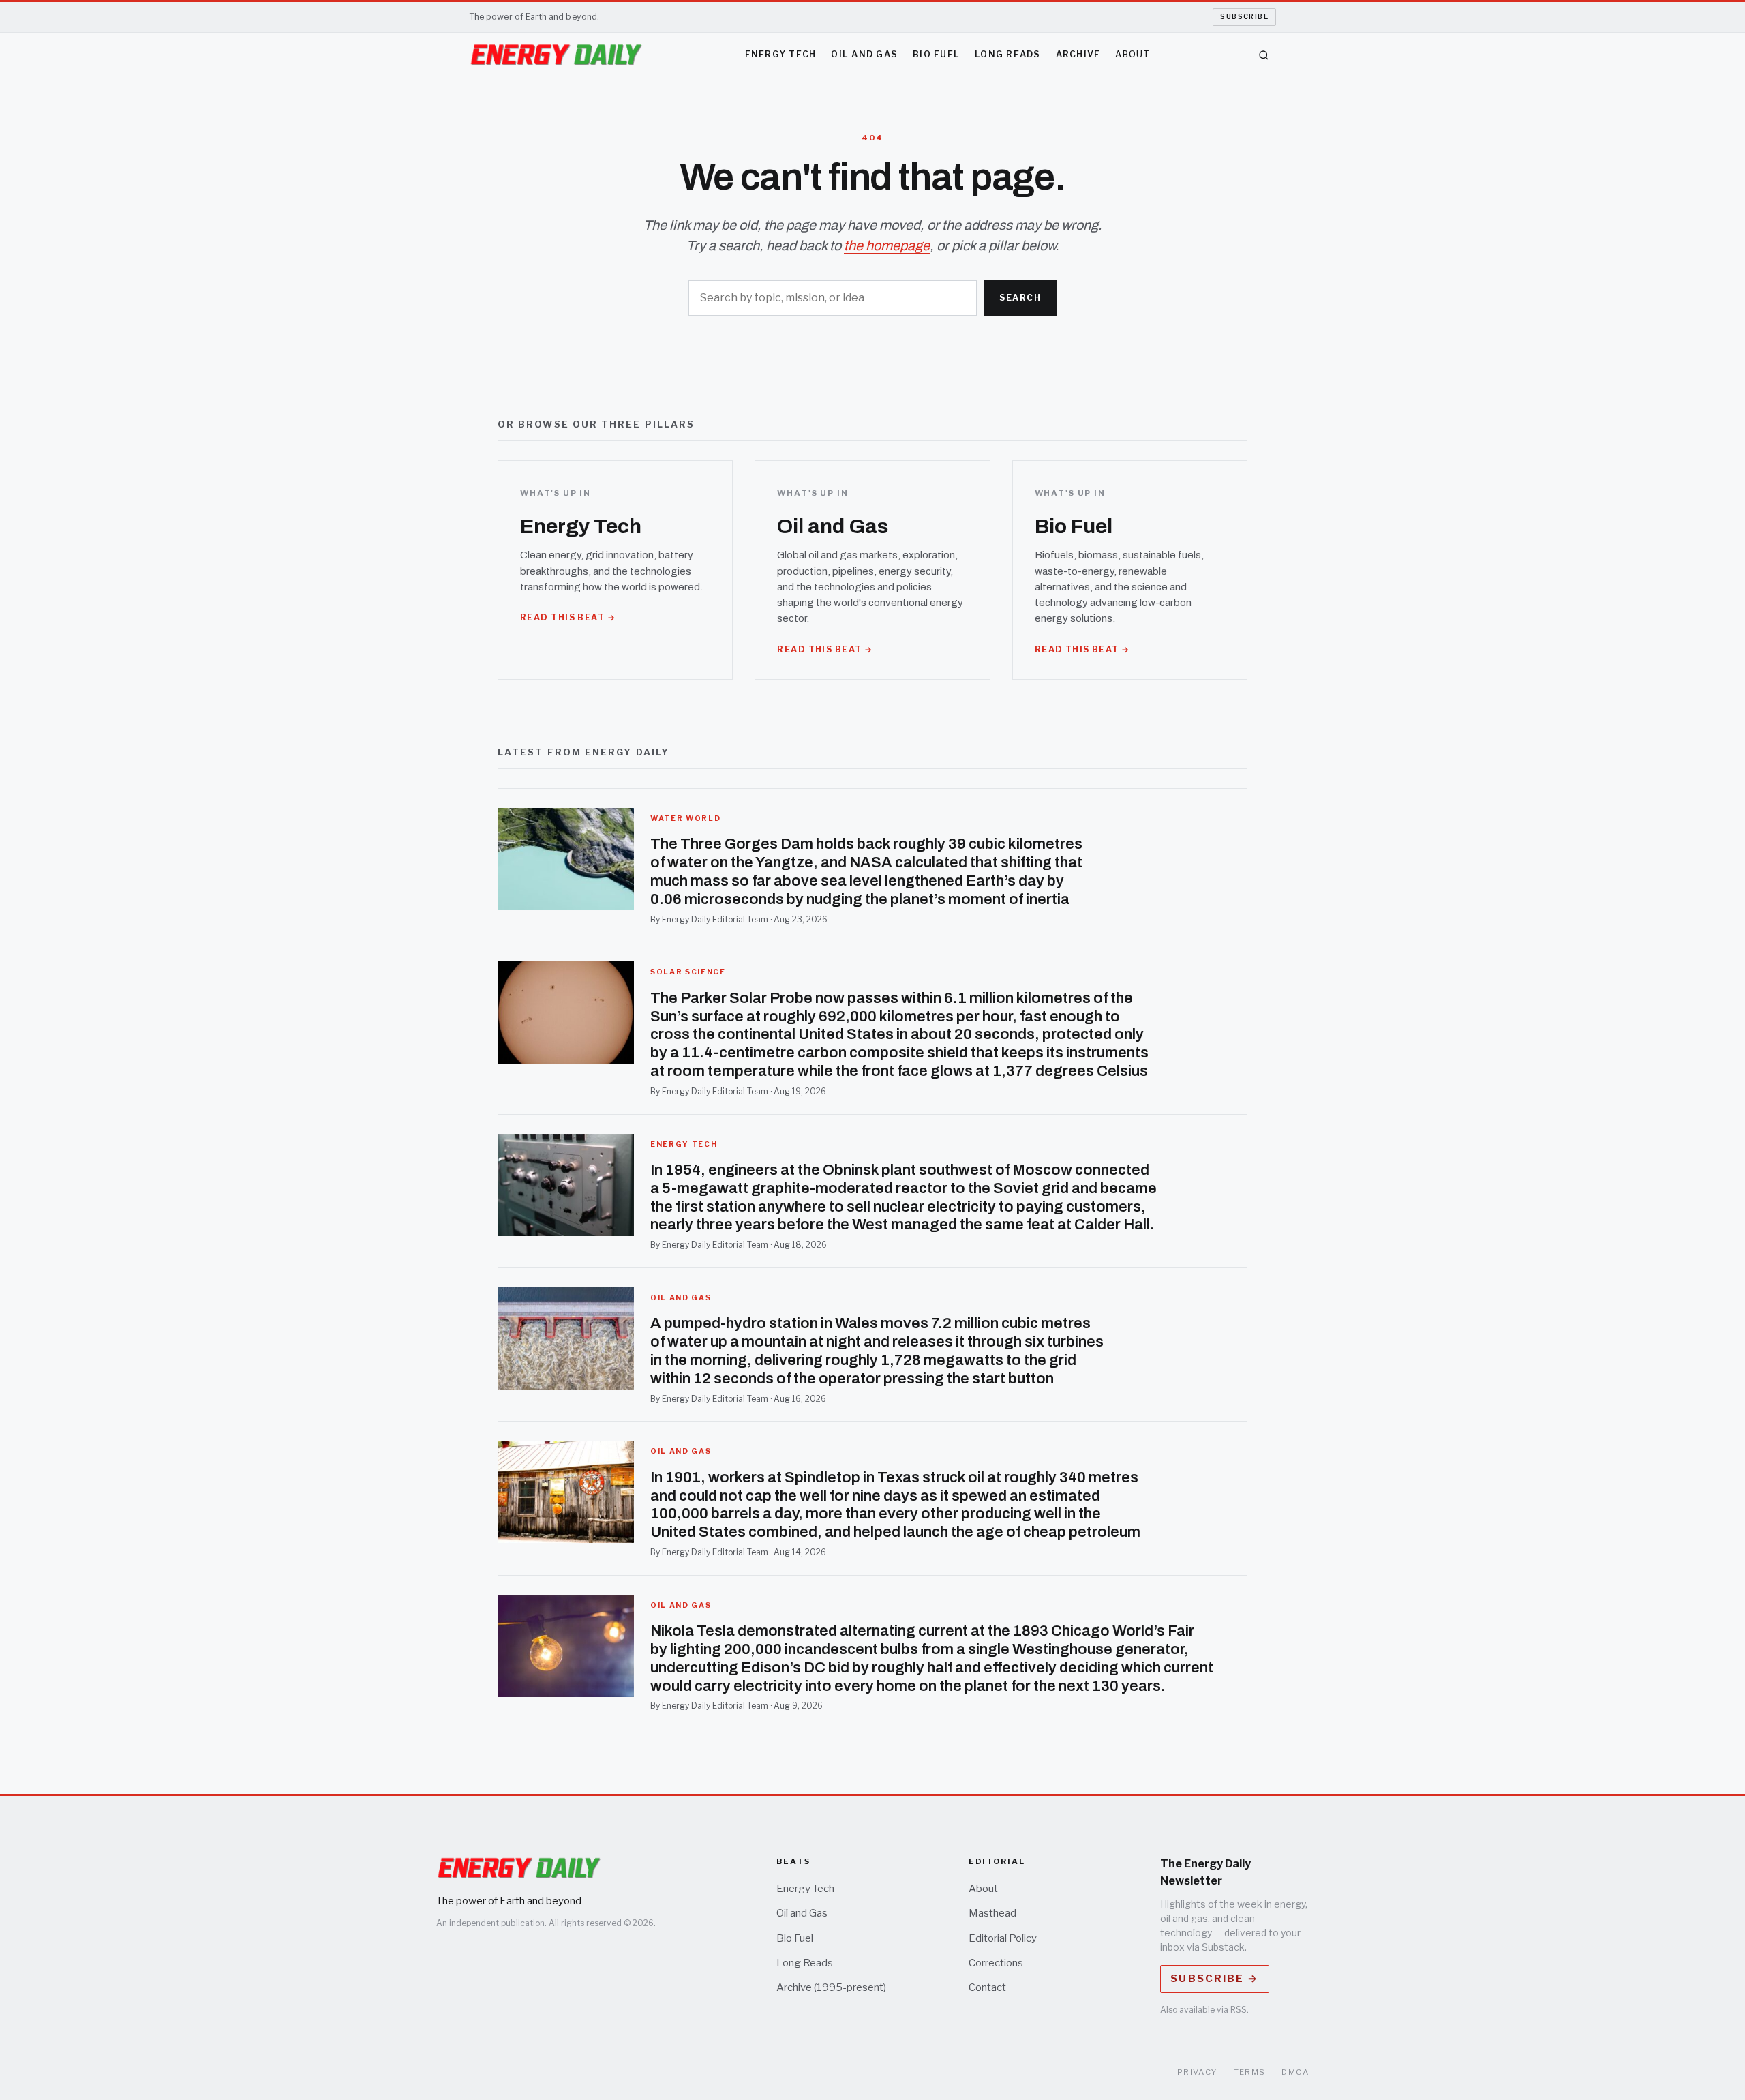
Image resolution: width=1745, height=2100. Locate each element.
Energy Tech (781, 54)
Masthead (992, 1913)
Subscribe (1244, 16)
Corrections (996, 1963)
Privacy (1197, 2072)
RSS (1239, 2010)
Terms (1250, 2072)
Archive (1078, 54)
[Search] (1264, 55)
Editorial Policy (1003, 1938)
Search (1020, 298)
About (1133, 54)
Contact (987, 1987)
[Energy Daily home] (556, 55)
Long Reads (1008, 54)
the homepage (887, 245)
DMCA (1295, 2072)
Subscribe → (1214, 1979)
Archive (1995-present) (831, 1987)
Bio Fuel (936, 54)
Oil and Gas (864, 54)
